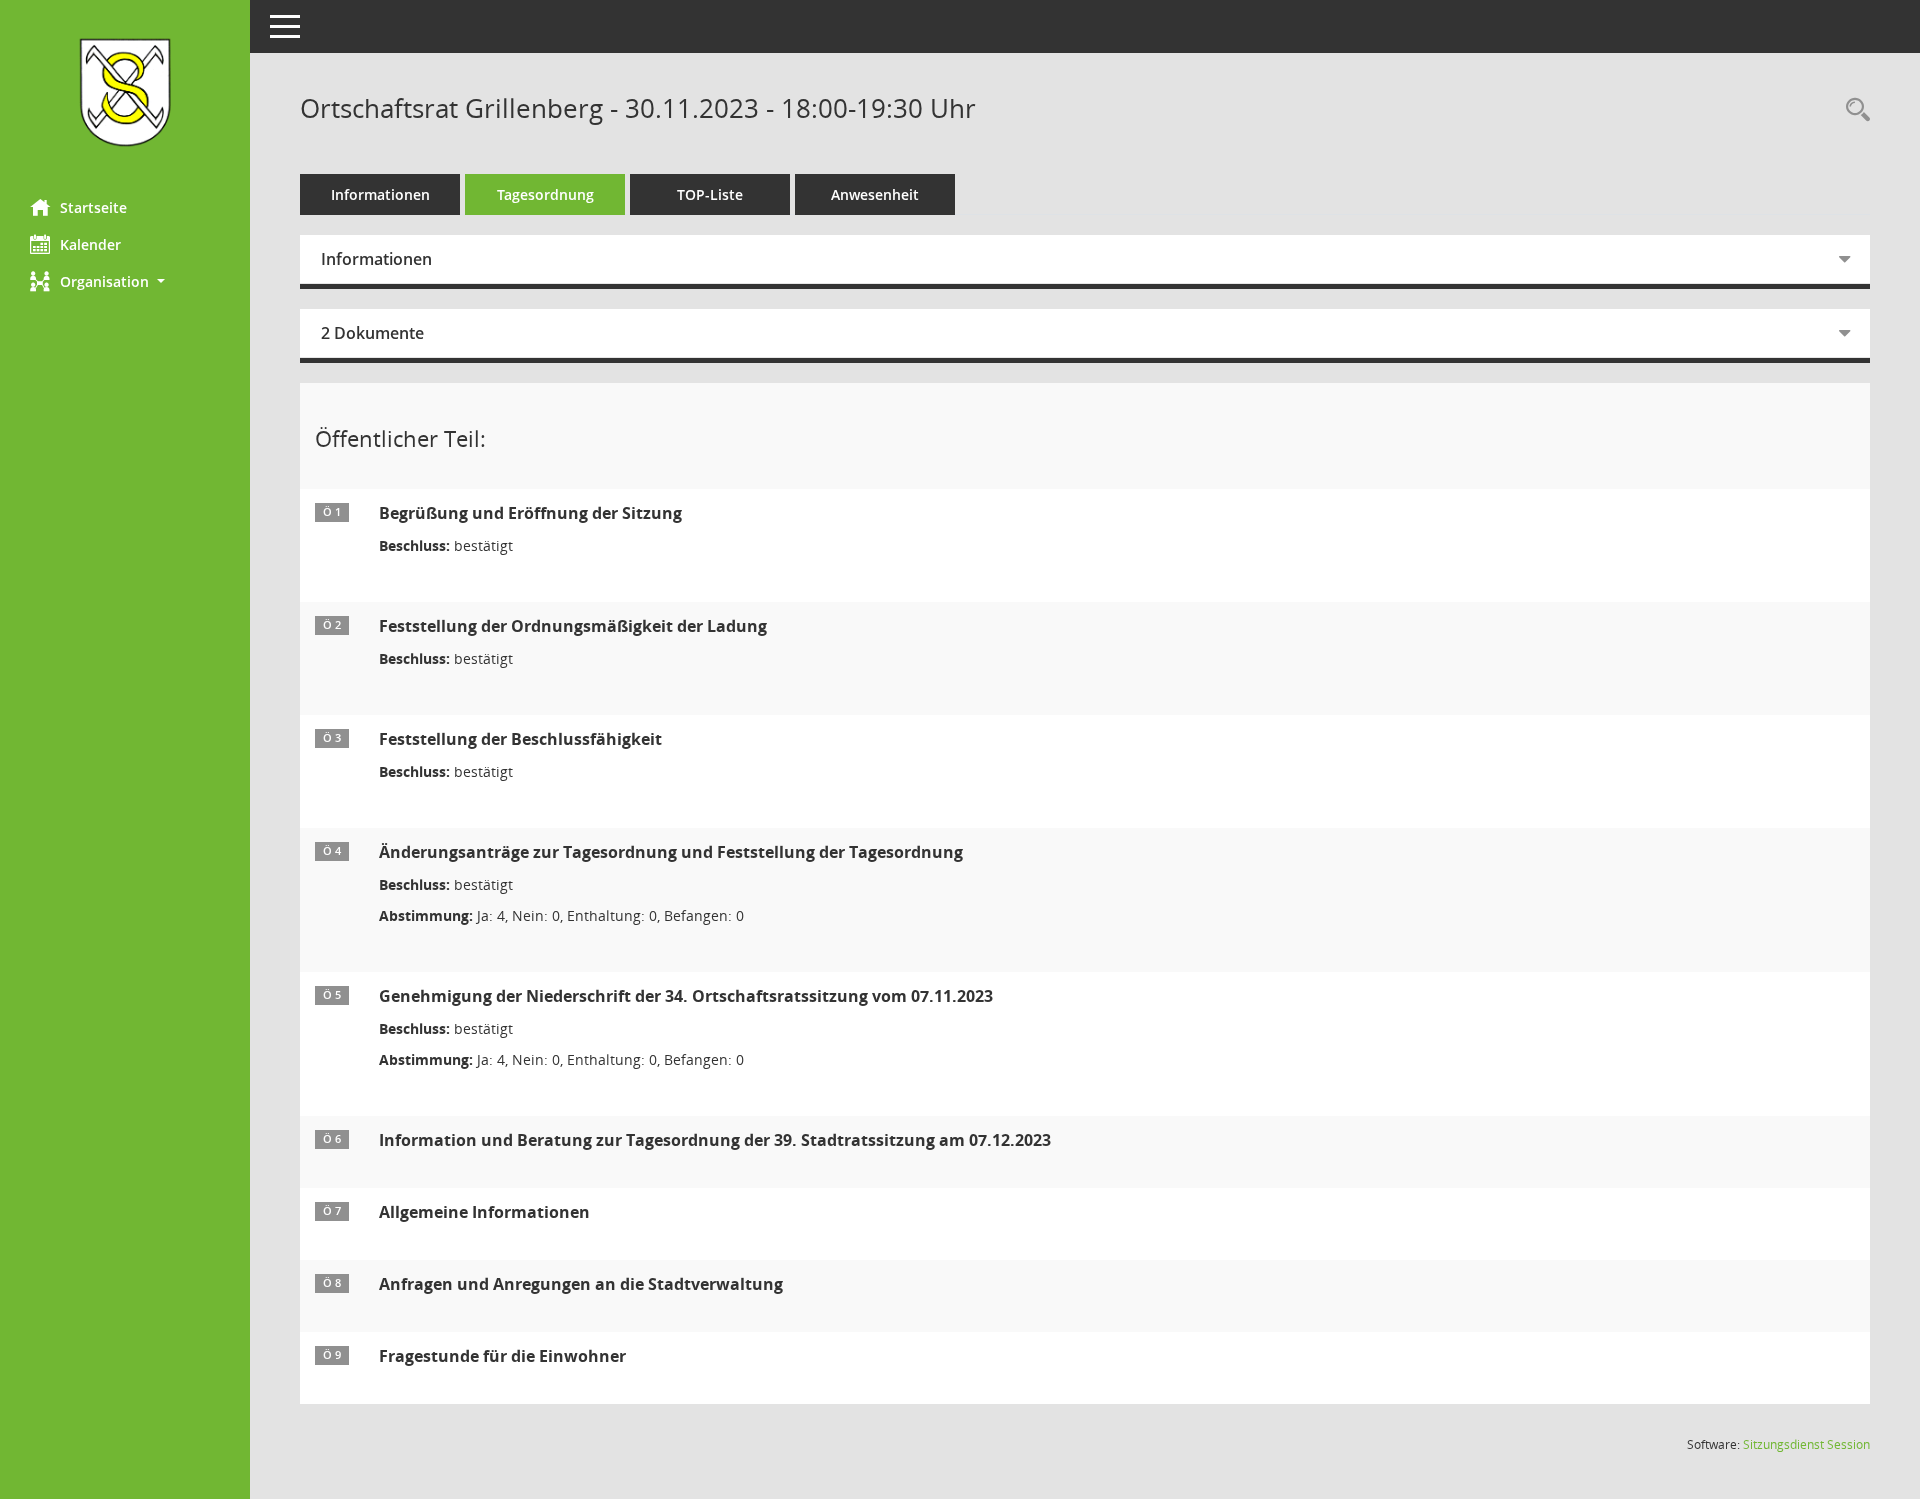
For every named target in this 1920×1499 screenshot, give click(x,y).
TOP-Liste (710, 194)
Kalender (90, 244)
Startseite (93, 207)
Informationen (380, 194)
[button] (125, 281)
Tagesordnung (545, 194)
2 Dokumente (372, 333)
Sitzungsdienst (1806, 1444)
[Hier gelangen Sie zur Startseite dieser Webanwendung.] (125, 92)
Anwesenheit (875, 194)
